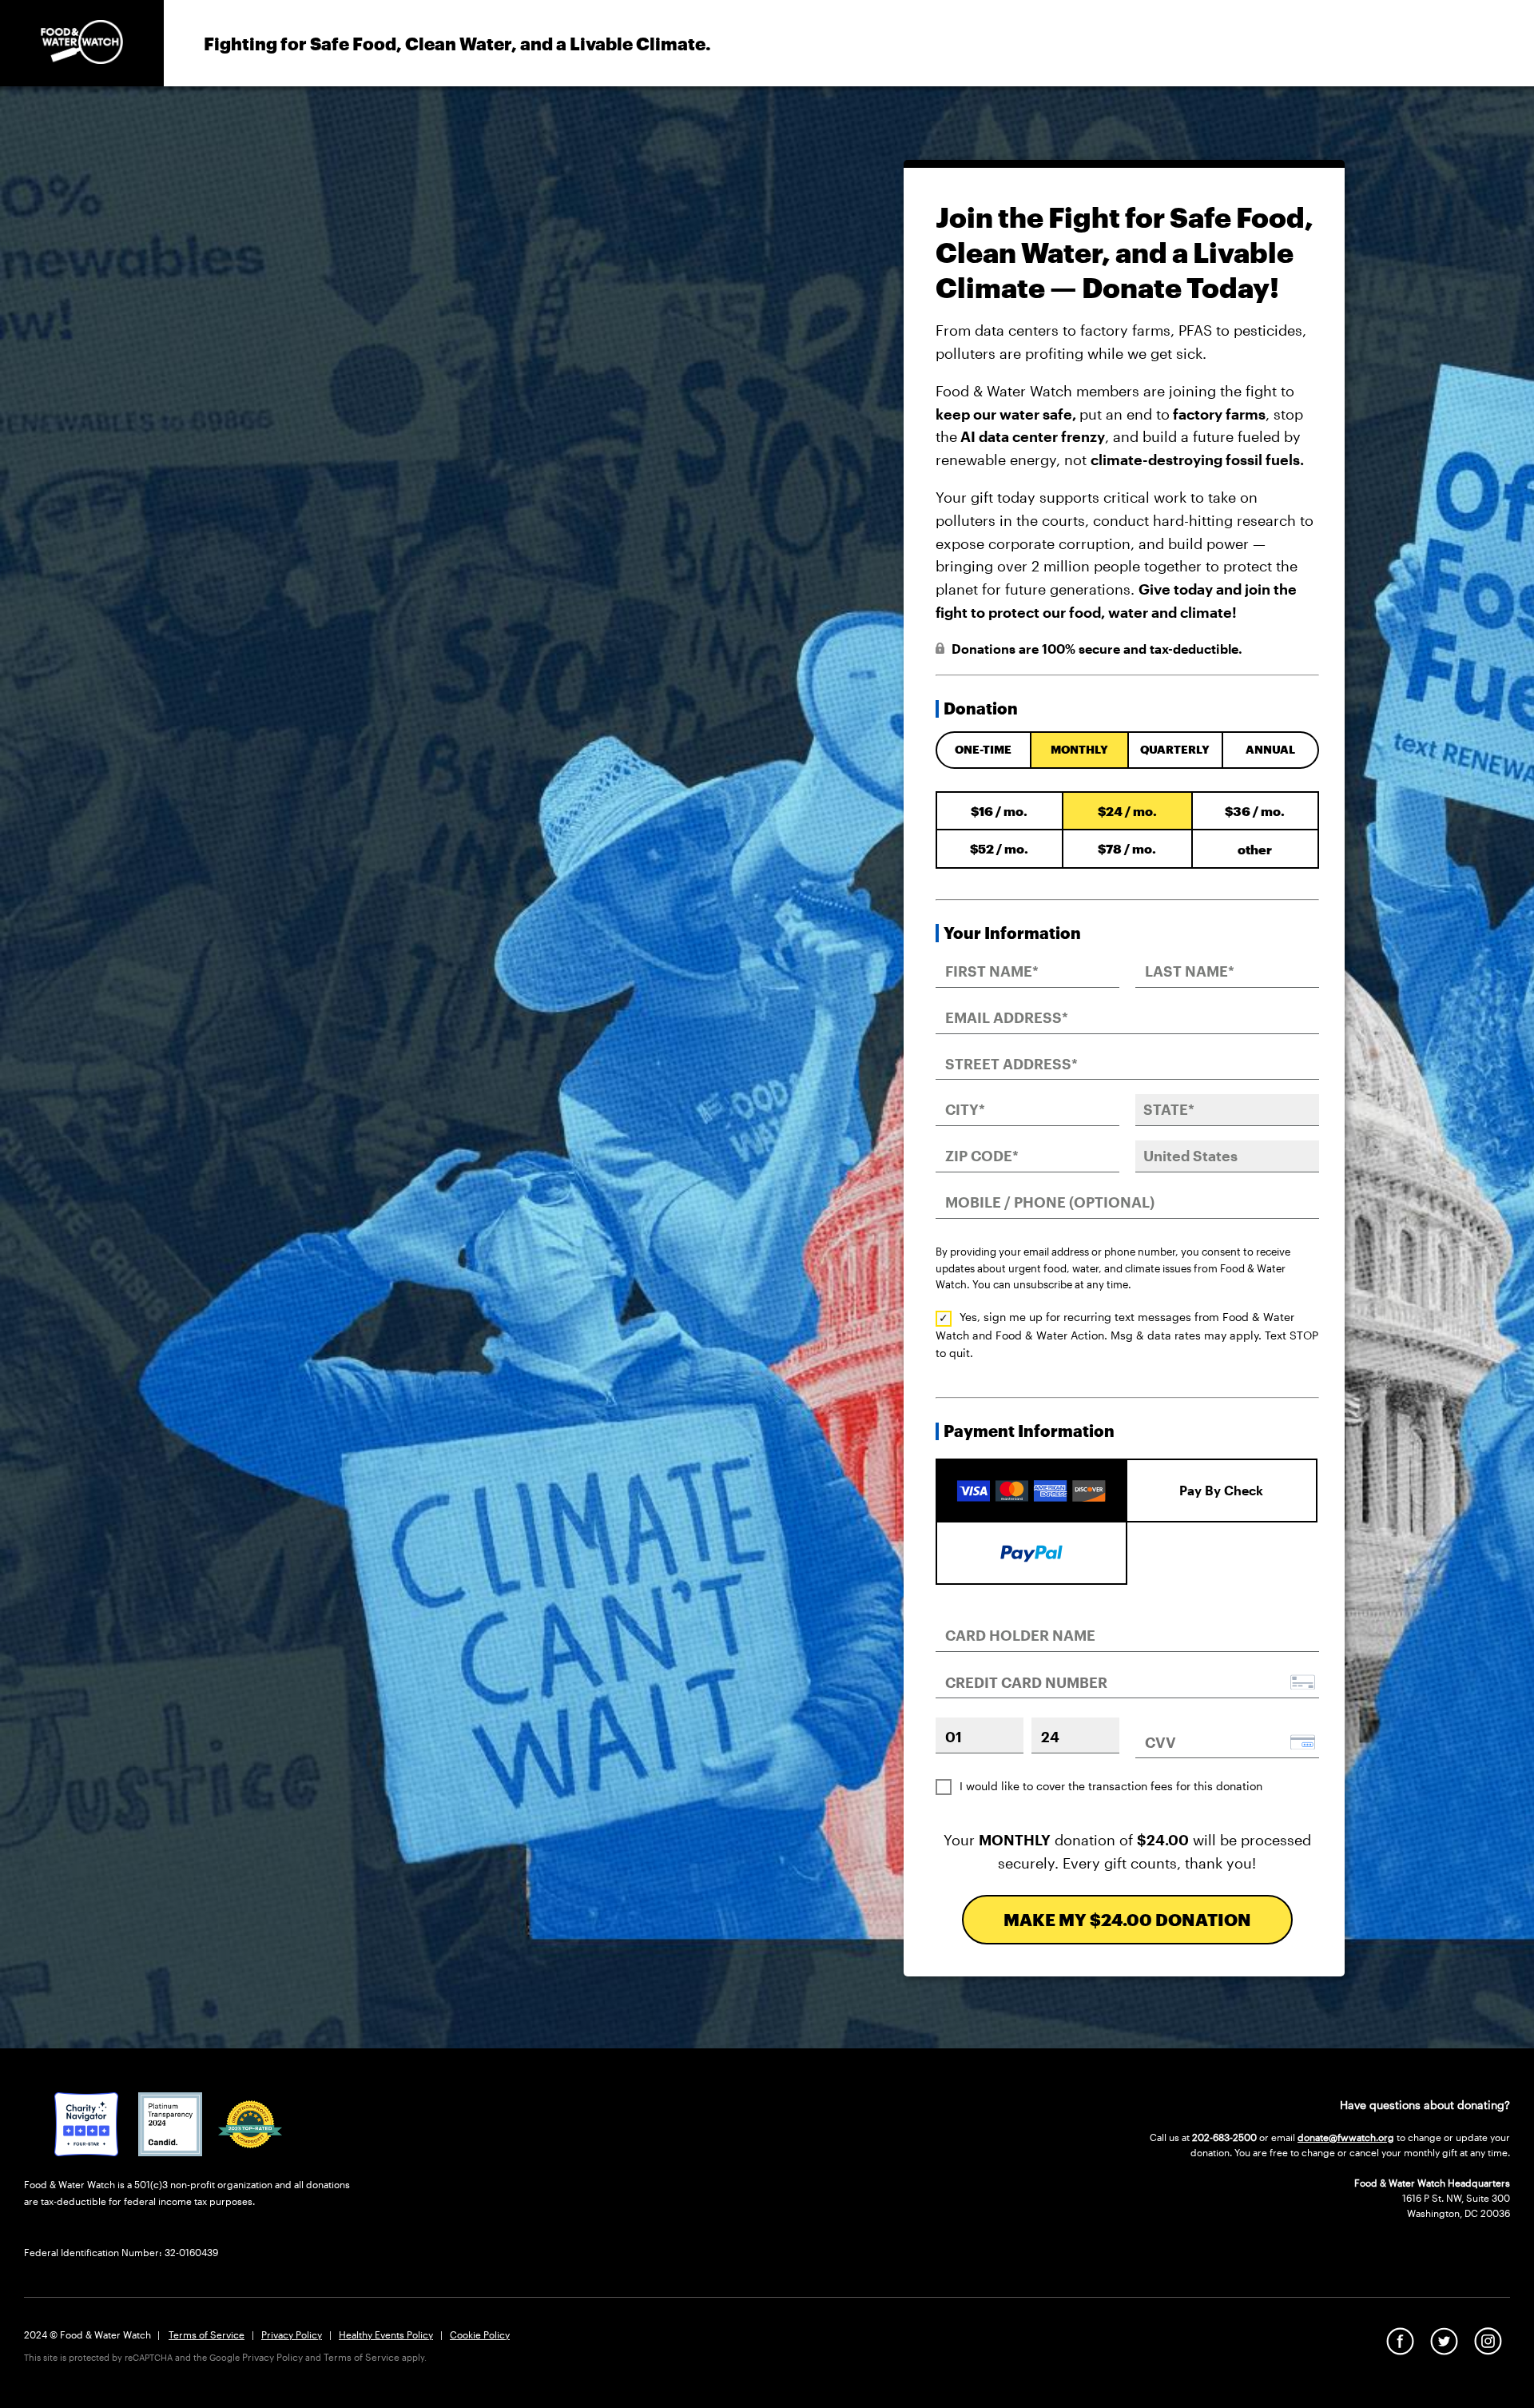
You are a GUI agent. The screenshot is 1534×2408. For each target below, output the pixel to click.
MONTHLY (1079, 749)
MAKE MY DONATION (1127, 1919)
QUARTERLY (1175, 749)
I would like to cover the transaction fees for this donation (1111, 1786)
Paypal (1031, 1551)
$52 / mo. (999, 848)
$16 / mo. (999, 811)
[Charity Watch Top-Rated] (86, 2151)
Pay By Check (1221, 1490)
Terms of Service (207, 2334)
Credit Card (1031, 1477)
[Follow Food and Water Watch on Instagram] (1488, 2350)
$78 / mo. (1127, 848)
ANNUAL (1270, 749)
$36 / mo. (1255, 811)
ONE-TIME (983, 749)
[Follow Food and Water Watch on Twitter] (1444, 2350)
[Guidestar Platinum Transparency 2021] (170, 2151)
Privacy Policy (292, 2334)
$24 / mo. (1127, 811)
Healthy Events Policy (386, 2334)
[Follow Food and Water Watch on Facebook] (1400, 2350)
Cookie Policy (480, 2334)
